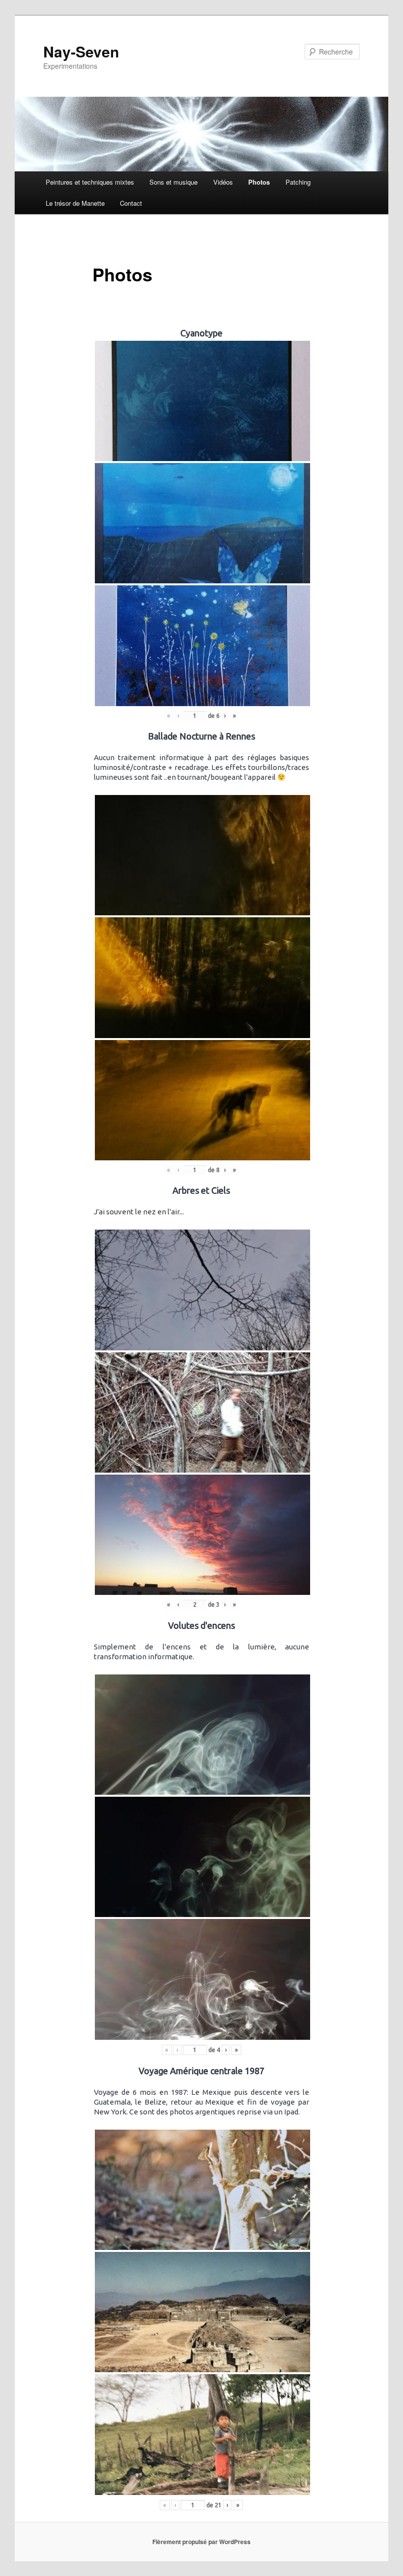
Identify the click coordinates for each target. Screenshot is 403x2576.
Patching (298, 182)
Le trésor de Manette (75, 203)
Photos (259, 182)
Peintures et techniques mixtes (90, 182)
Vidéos (223, 182)
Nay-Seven (81, 51)
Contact (131, 203)
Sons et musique (173, 182)
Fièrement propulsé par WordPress (201, 2542)
